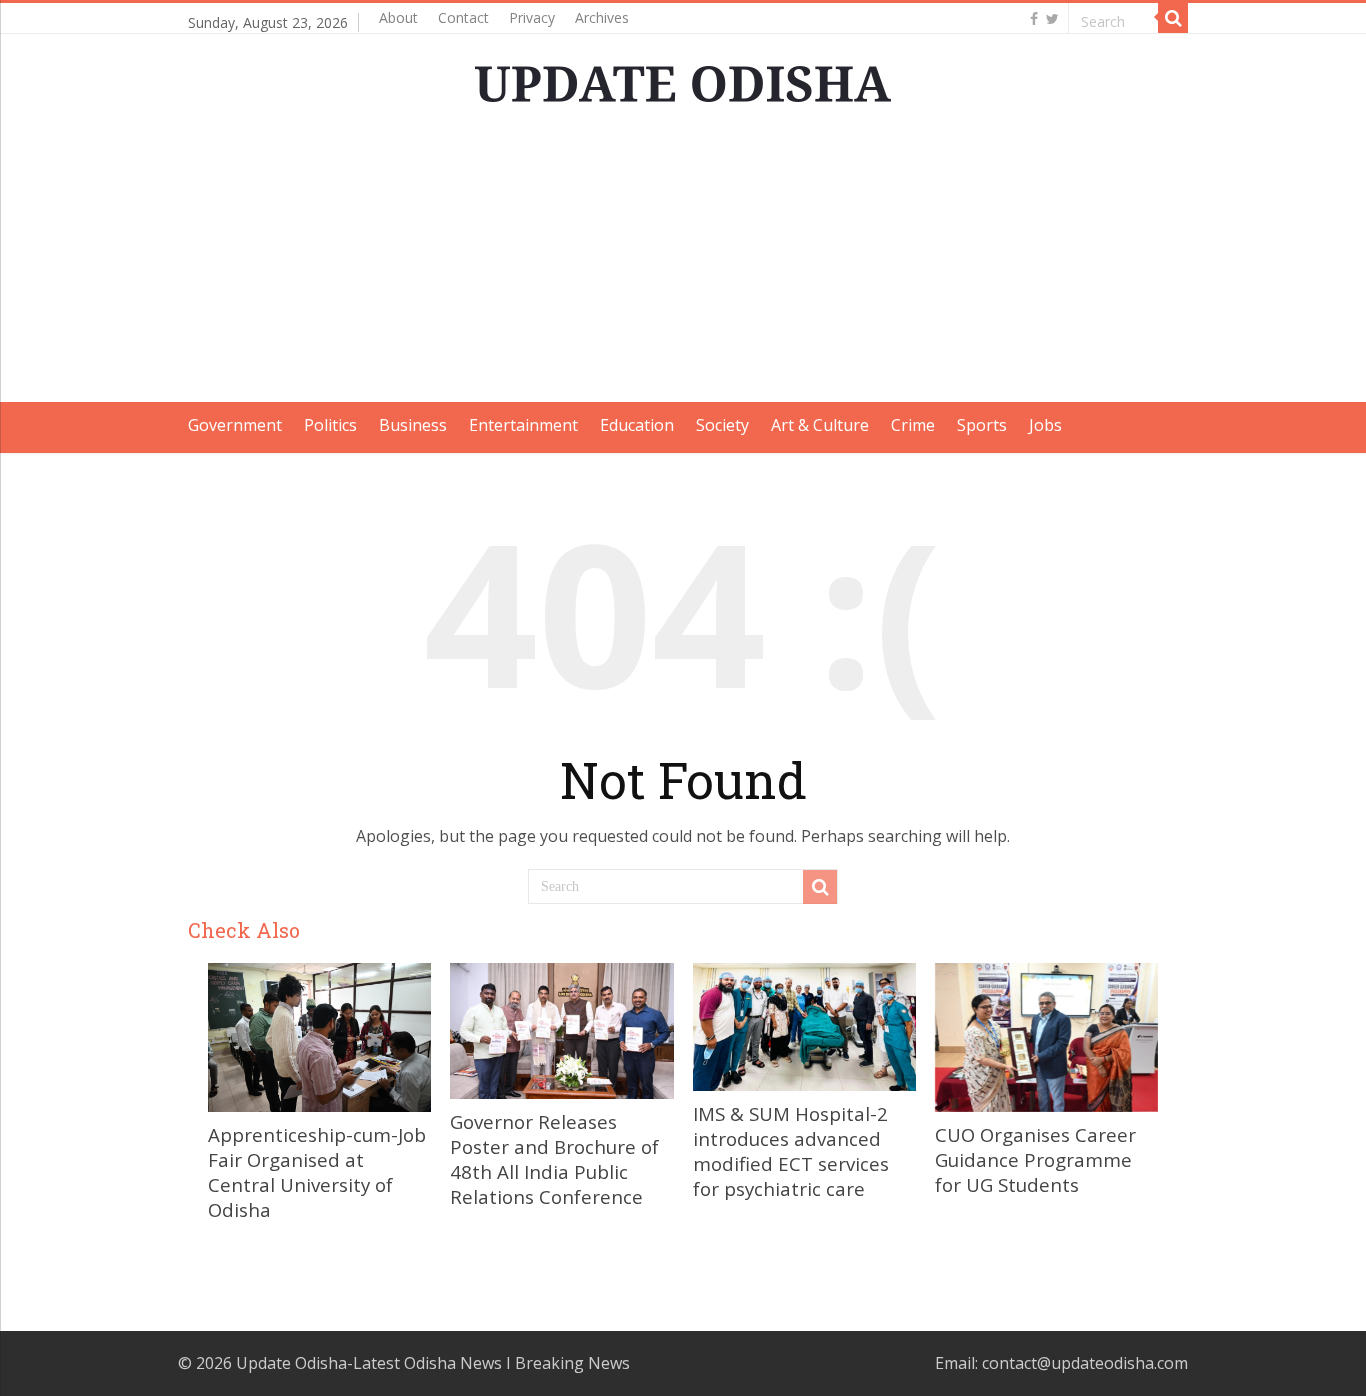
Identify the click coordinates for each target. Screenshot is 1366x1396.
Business (413, 425)
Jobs (1045, 425)
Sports (982, 425)
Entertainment (523, 425)
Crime (913, 425)
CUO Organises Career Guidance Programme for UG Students (1035, 1159)
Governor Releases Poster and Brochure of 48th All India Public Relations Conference (554, 1159)
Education (637, 425)
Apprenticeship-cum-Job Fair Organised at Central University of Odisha (317, 1172)
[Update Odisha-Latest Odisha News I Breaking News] (683, 78)
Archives (602, 17)
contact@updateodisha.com (1085, 1363)
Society (722, 425)
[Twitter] (1052, 19)
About (398, 17)
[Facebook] (1034, 19)
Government (235, 425)
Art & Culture (820, 425)
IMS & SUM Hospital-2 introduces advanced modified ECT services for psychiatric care (791, 1151)
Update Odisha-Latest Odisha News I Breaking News (433, 1363)
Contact (463, 17)
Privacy (532, 17)
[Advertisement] (683, 262)
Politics (330, 425)
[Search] (1173, 18)
